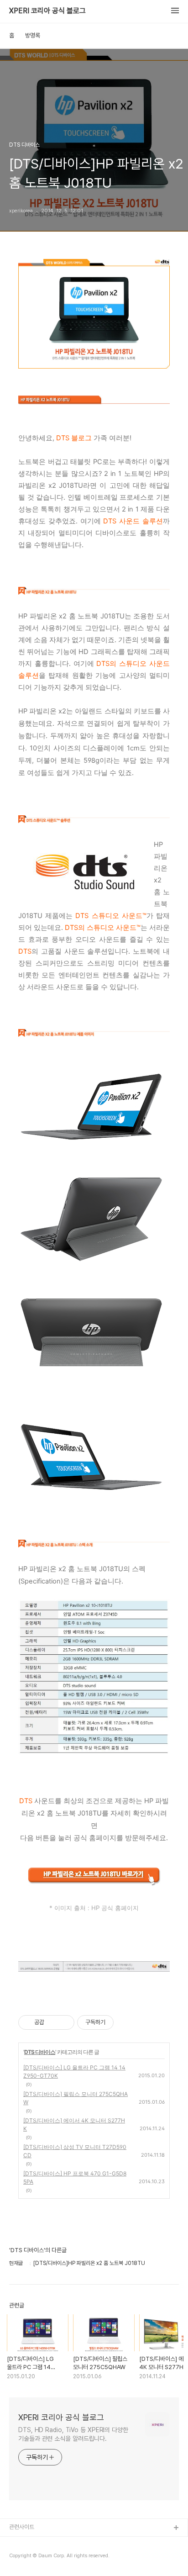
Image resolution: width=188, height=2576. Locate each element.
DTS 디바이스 (40, 2052)
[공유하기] (53, 2022)
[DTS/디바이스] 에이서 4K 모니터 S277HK (74, 2125)
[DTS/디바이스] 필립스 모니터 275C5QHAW (76, 2098)
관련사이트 (22, 2527)
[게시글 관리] (64, 2022)
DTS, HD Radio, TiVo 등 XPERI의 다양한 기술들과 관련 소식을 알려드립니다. (73, 2434)
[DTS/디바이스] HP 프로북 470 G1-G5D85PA (75, 2177)
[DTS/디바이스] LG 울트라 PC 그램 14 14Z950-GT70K (74, 2072)
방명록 (33, 35)
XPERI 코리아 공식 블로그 (47, 11)
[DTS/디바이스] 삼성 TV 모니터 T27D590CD (75, 2151)
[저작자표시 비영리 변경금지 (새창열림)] (126, 2022)
